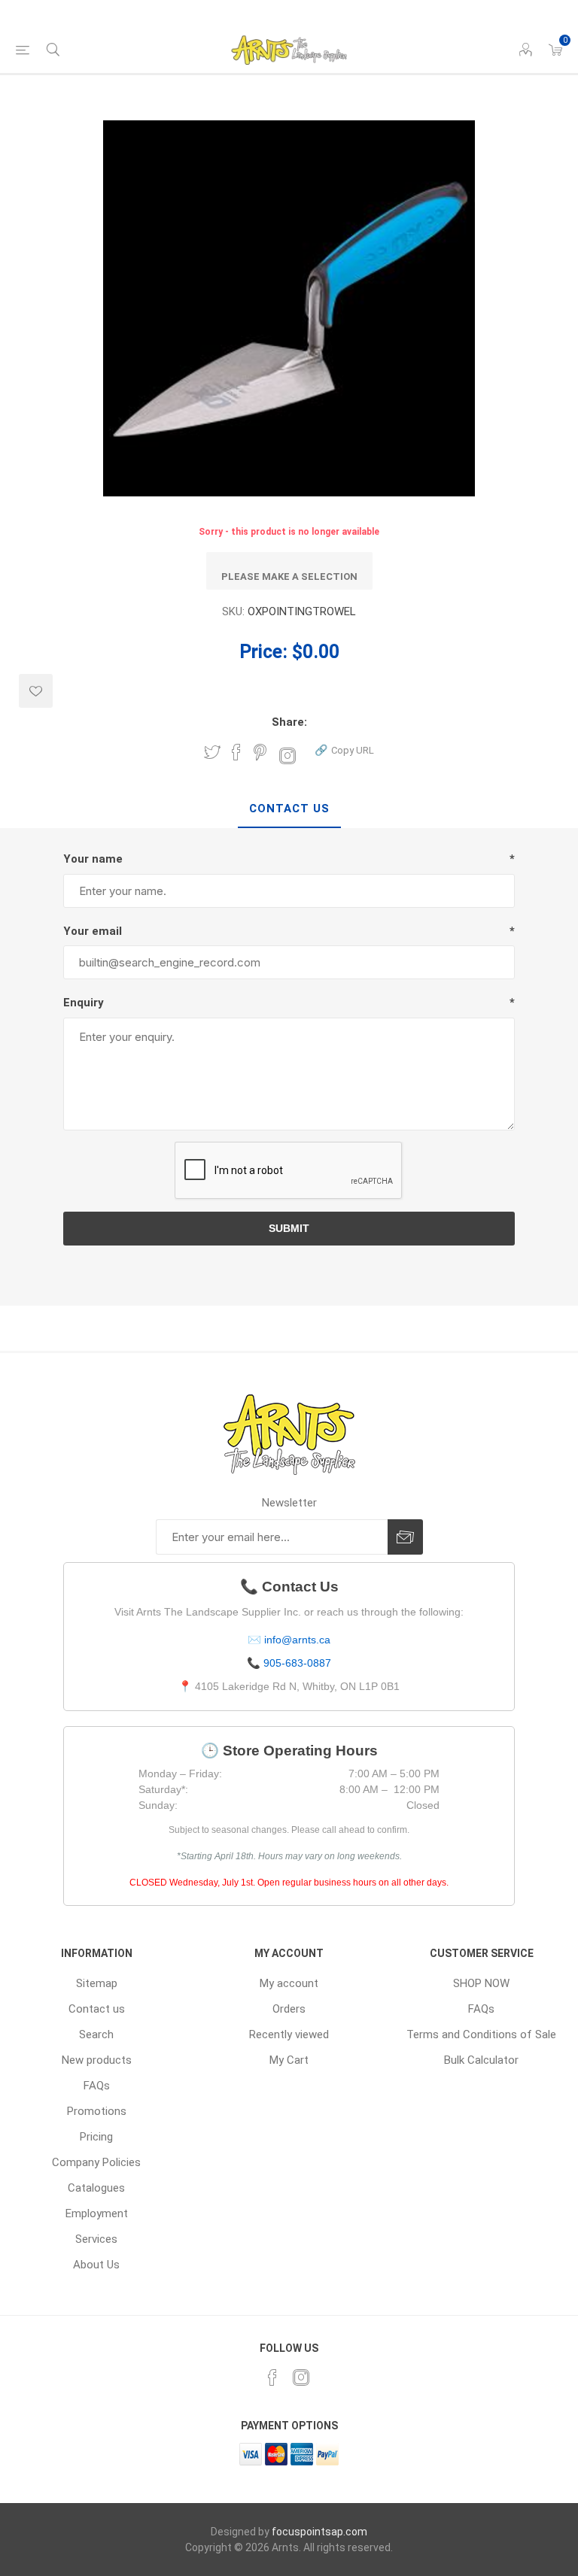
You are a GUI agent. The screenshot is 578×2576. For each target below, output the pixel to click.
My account (289, 1983)
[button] (344, 749)
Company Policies (96, 2162)
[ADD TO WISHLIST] (36, 691)
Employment (97, 2213)
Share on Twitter (212, 752)
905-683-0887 (297, 1663)
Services (96, 2239)
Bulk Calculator (481, 2060)
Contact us (97, 2009)
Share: (289, 722)
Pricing (96, 2137)
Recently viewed (289, 2034)
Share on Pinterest (260, 752)
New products (97, 2060)
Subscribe (405, 1537)
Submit (289, 1228)
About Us (96, 2265)
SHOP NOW (481, 1983)
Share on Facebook (236, 752)
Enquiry (84, 1003)
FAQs (97, 2086)
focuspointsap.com (319, 2532)
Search (96, 2034)
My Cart (289, 2060)
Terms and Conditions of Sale (481, 2034)
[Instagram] (301, 2377)
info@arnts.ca (297, 1640)
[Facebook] (272, 2377)
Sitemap (97, 1983)
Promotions (97, 2111)
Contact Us (289, 809)
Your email (93, 931)
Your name (93, 859)
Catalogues (96, 2188)
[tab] (289, 809)
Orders (289, 2009)
